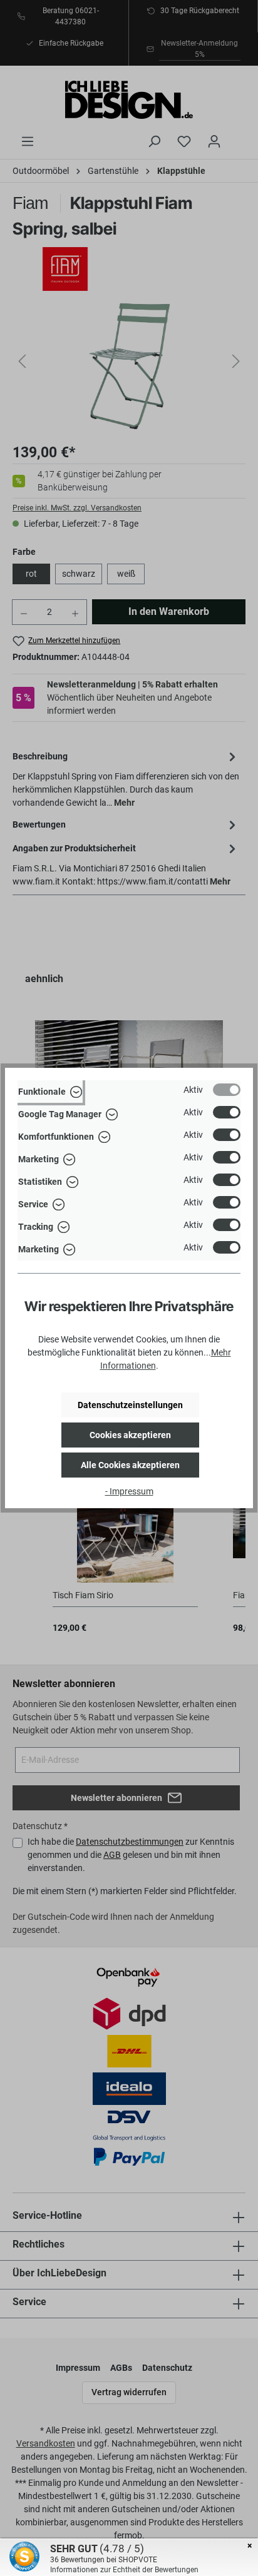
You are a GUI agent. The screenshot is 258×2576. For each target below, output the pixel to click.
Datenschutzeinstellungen (130, 1405)
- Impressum (129, 1491)
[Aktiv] (227, 1090)
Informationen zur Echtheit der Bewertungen (124, 2570)
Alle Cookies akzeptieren (130, 1465)
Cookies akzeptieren (130, 1435)
